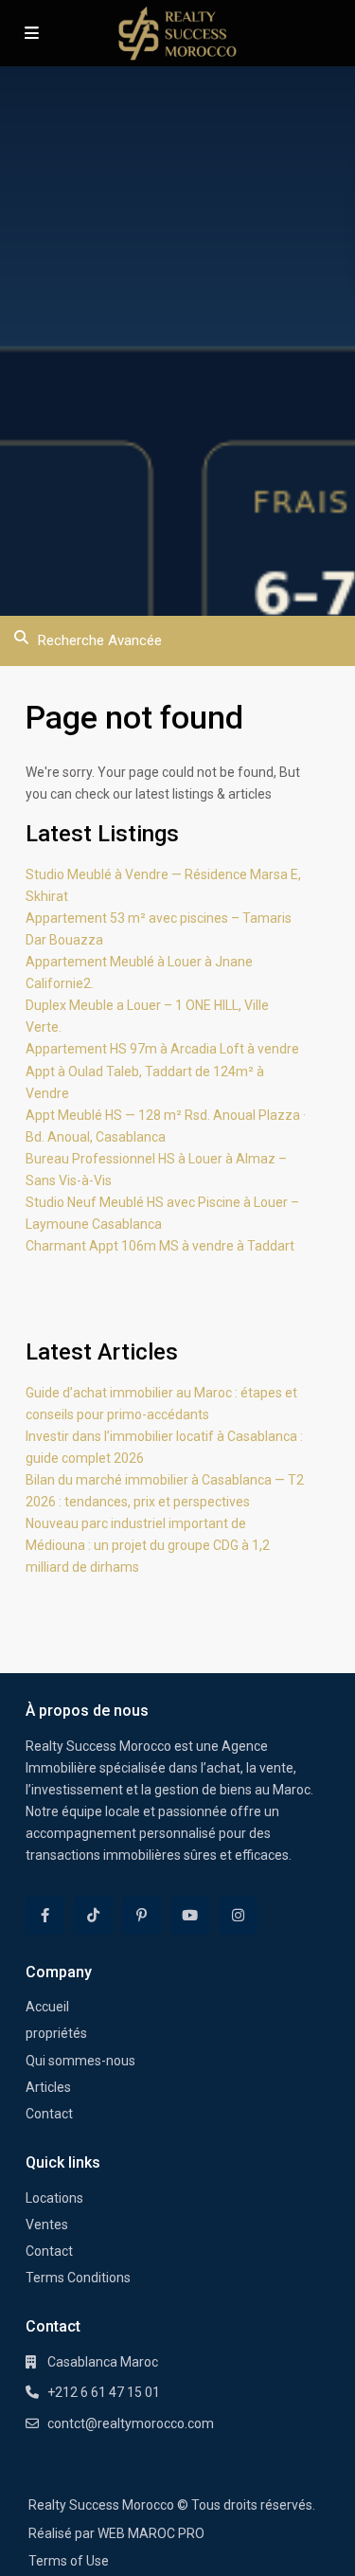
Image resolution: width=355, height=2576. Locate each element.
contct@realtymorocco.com (131, 2423)
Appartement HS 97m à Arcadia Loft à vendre (162, 1049)
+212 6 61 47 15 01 (104, 2392)
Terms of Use (69, 2561)
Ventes (47, 2225)
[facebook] (45, 1915)
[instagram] (238, 1915)
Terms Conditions (78, 2278)
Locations (54, 2198)
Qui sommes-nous (80, 2061)
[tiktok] (93, 1915)
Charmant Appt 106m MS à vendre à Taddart (160, 1246)
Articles (48, 2087)
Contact (49, 2114)
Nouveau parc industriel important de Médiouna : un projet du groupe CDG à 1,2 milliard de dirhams (148, 1545)
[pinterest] (142, 1915)
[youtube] (190, 1915)
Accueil (47, 2007)
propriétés (56, 2033)
